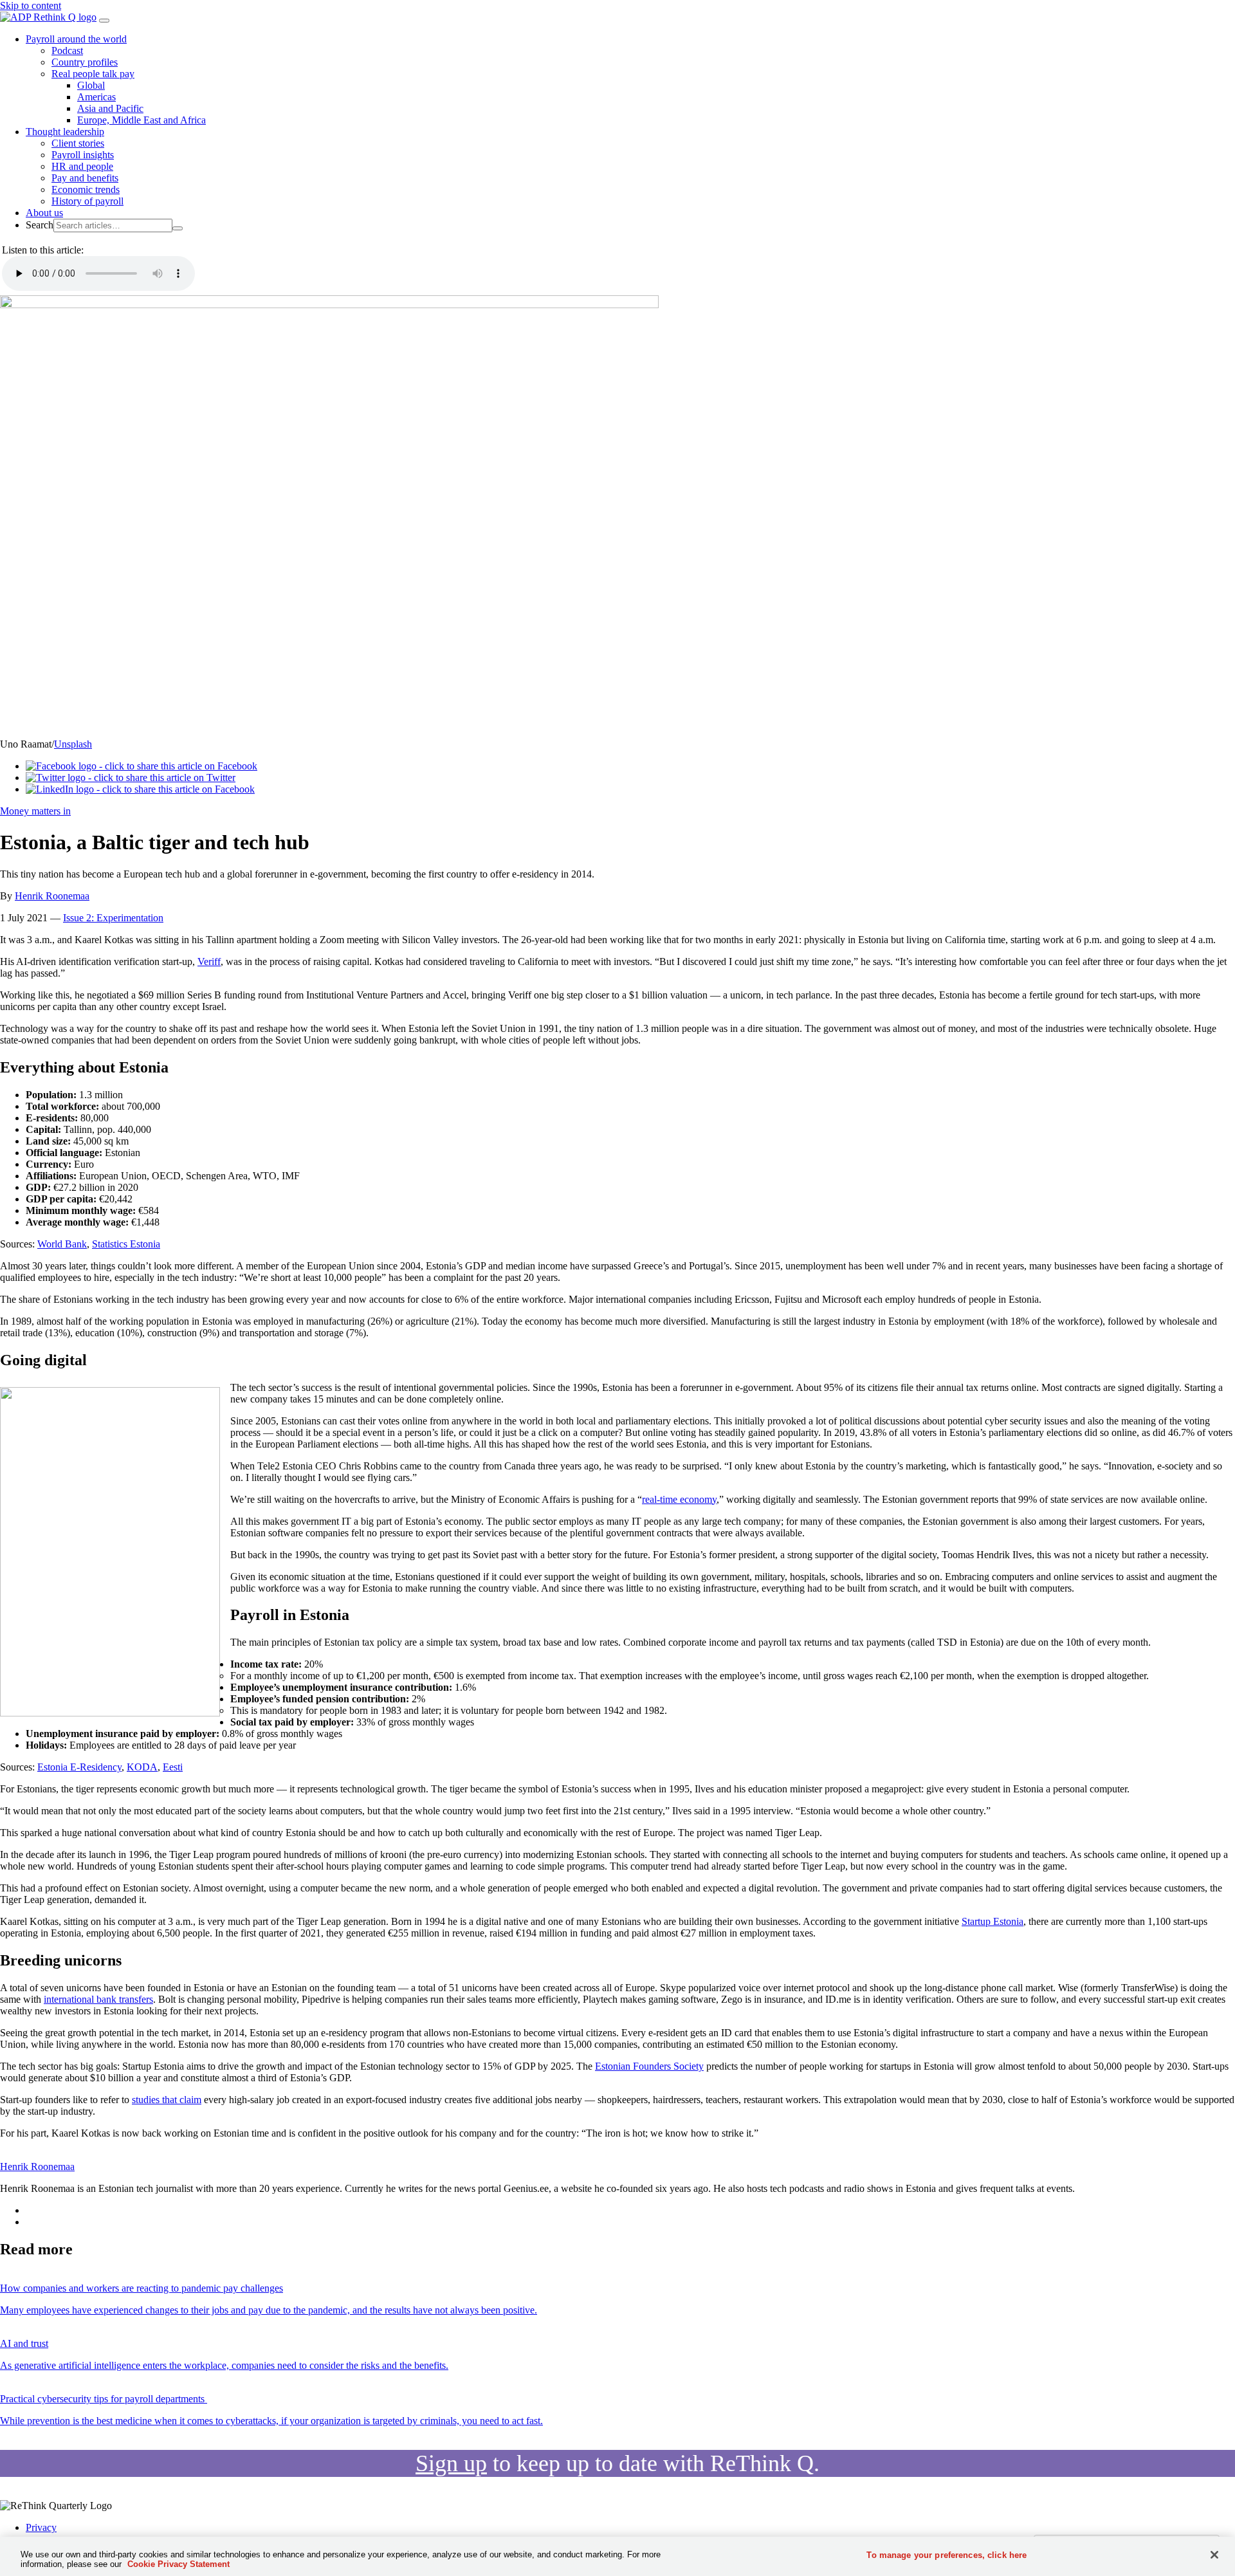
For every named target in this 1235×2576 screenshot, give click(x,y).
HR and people (82, 166)
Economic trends (86, 189)
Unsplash (73, 744)
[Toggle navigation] (104, 21)
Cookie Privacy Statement (178, 2564)
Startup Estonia (993, 1921)
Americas (96, 97)
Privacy (41, 2527)
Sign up (451, 2463)
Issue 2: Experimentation (113, 918)
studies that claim (167, 2100)
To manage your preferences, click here (947, 2555)
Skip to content (31, 5)
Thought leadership (65, 132)
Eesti (173, 1767)
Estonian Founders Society (649, 2066)
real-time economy (679, 1499)
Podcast (67, 51)
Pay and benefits (85, 178)
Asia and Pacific (110, 108)
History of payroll (87, 201)
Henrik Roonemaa (52, 896)
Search (40, 225)
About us (44, 213)
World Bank (62, 1244)
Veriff (209, 961)
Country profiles (85, 62)
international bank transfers (98, 1999)
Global (91, 85)
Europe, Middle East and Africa (142, 120)
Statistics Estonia (126, 1244)
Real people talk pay (93, 74)
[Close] (1214, 2555)
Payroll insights (83, 155)
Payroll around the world (76, 39)
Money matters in (35, 811)
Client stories (78, 143)
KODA (142, 1767)
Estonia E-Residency (79, 1767)
